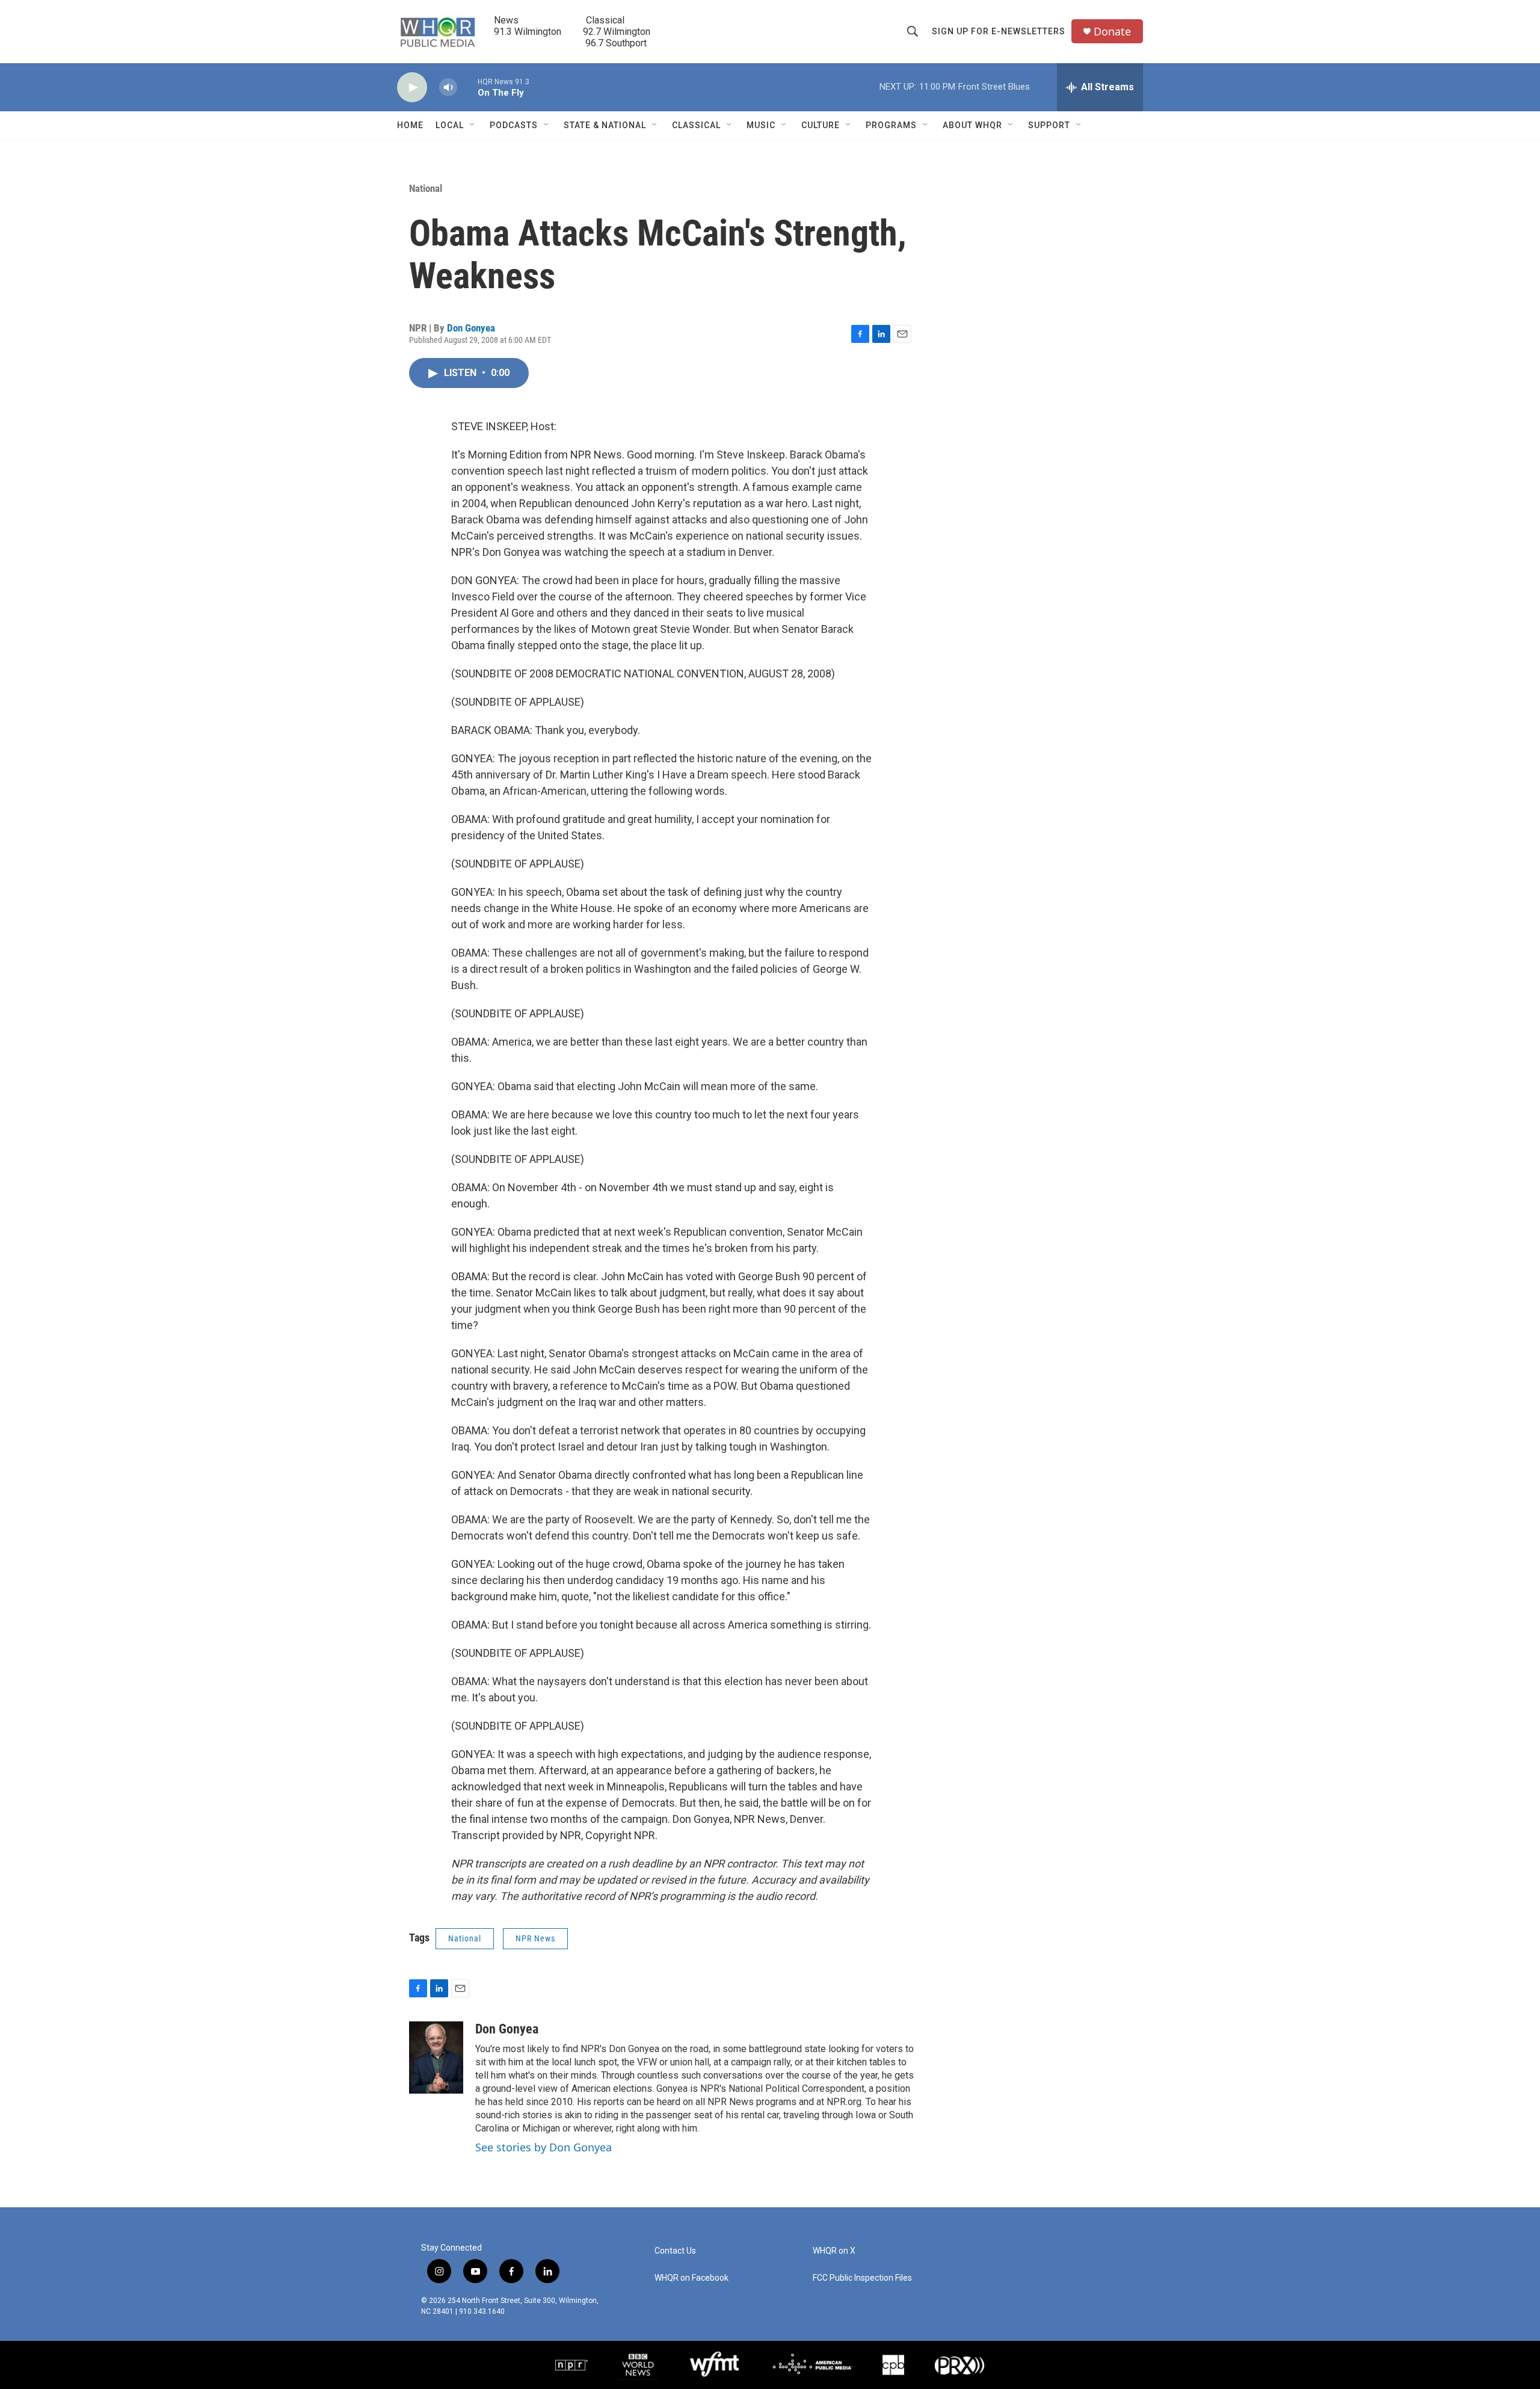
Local (450, 125)
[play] (412, 88)
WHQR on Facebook (691, 2278)
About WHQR (972, 125)
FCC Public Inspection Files (862, 2278)
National (426, 188)
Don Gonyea (471, 328)
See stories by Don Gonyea (544, 2147)
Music (761, 125)
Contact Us (675, 2251)
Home (410, 125)
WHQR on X (834, 2251)
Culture (821, 125)
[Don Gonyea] (436, 2058)
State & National (605, 125)
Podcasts (514, 125)
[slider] (467, 87)
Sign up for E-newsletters (999, 31)
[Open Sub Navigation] (473, 125)
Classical (696, 125)
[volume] (448, 88)
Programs (891, 125)
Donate (1112, 32)
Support (1049, 125)
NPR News (535, 1938)
